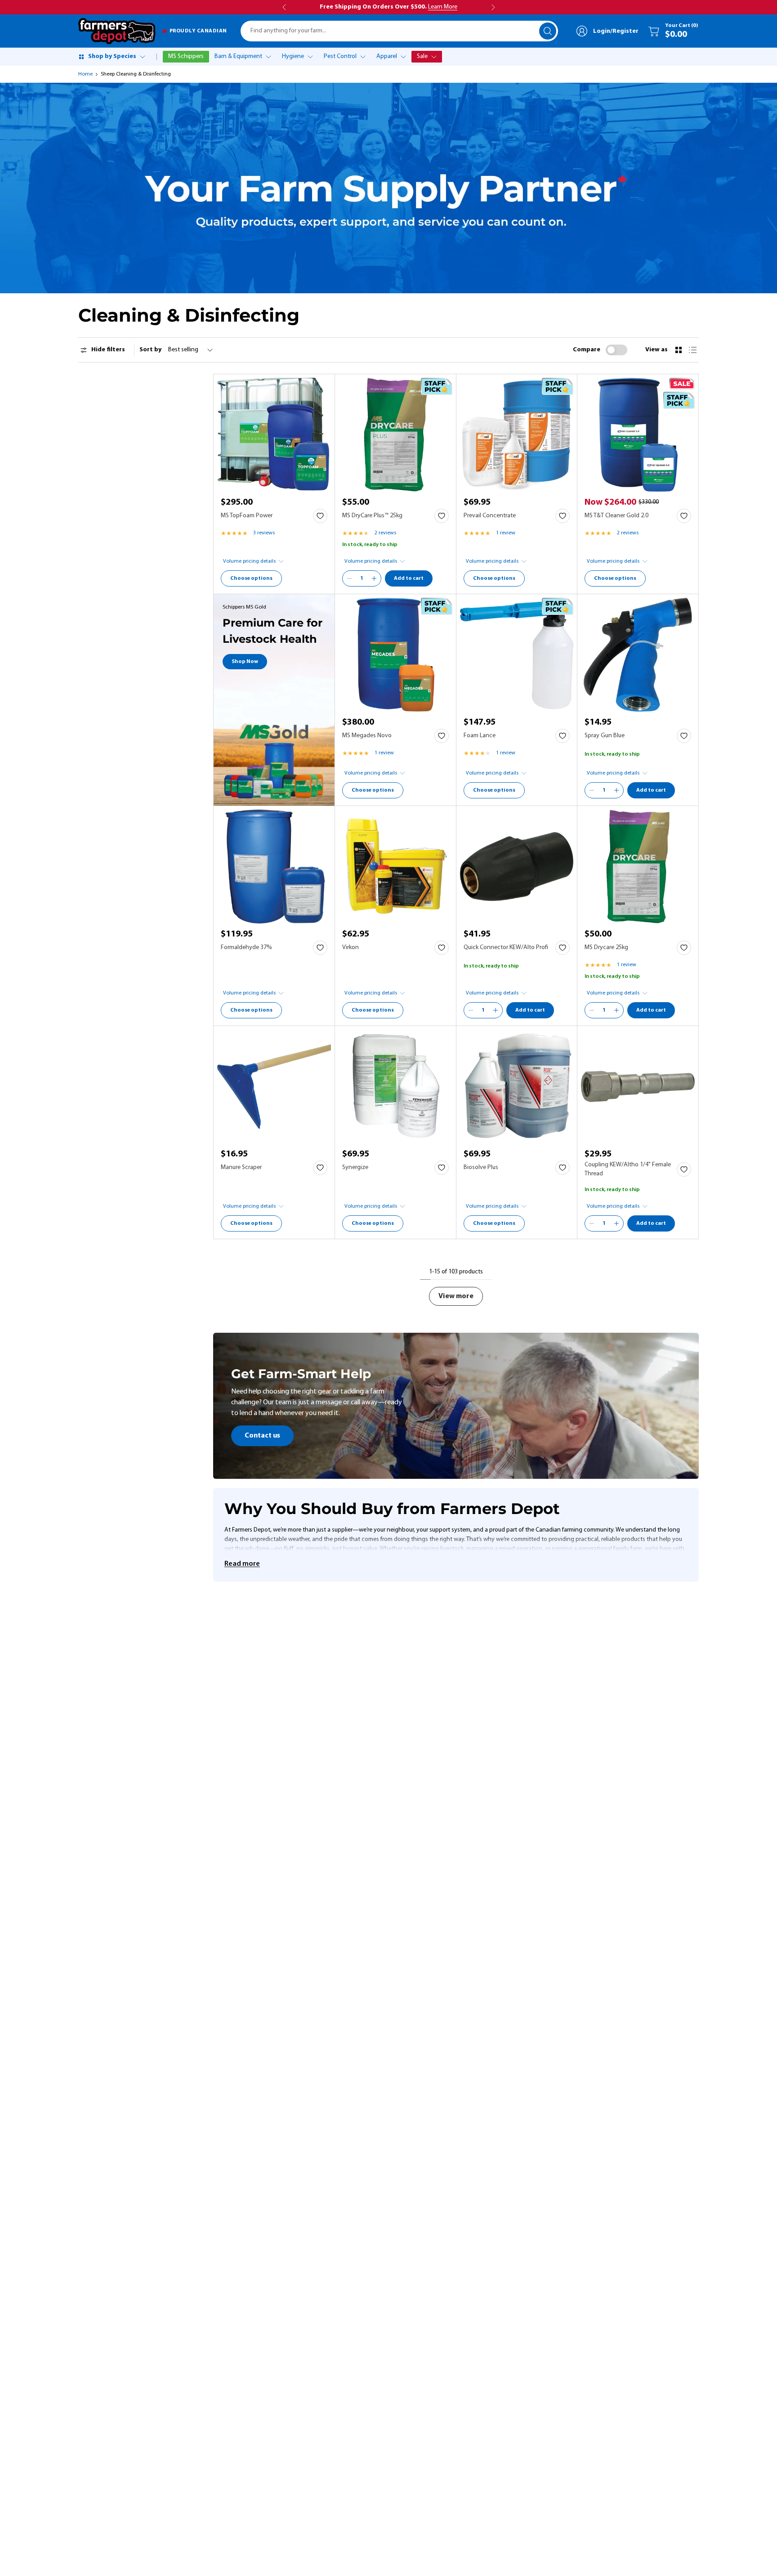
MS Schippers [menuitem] (186, 56)
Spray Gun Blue (605, 736)
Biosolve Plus (481, 1167)
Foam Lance (480, 736)
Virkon (351, 948)
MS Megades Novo (367, 736)
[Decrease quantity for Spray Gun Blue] (592, 790)
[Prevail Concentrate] (517, 435)
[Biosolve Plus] (517, 1086)
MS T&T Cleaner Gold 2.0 (616, 516)
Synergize (355, 1167)
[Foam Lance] (517, 655)
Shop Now (245, 662)
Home (85, 74)
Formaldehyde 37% (246, 948)
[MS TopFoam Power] (274, 435)
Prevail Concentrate (490, 516)
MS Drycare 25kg (606, 948)
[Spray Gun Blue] (638, 655)
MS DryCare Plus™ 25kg (372, 516)
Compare (587, 350)
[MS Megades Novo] (395, 655)
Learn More (443, 7)
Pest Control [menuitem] (340, 56)
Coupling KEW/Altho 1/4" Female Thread (628, 1169)
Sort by (150, 350)
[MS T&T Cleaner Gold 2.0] (638, 435)
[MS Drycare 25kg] (638, 867)
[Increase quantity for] (374, 578)
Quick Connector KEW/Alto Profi (506, 948)
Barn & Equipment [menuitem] (238, 56)
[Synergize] (395, 1086)
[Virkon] (395, 867)
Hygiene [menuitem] (293, 56)
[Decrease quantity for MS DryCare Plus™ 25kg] (349, 578)
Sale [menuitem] (422, 56)
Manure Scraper (241, 1167)
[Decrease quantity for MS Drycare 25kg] (592, 1010)
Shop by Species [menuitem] (112, 56)
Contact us (262, 1436)
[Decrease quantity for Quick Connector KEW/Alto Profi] (471, 1010)
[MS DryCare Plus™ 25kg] (395, 435)
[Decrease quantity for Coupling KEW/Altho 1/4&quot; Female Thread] (592, 1223)
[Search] (548, 31)
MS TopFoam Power (247, 516)
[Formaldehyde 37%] (274, 867)
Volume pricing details (249, 561)
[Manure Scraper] (274, 1086)
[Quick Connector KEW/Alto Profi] (517, 867)
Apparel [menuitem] (387, 56)
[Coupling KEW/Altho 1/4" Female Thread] (638, 1086)
